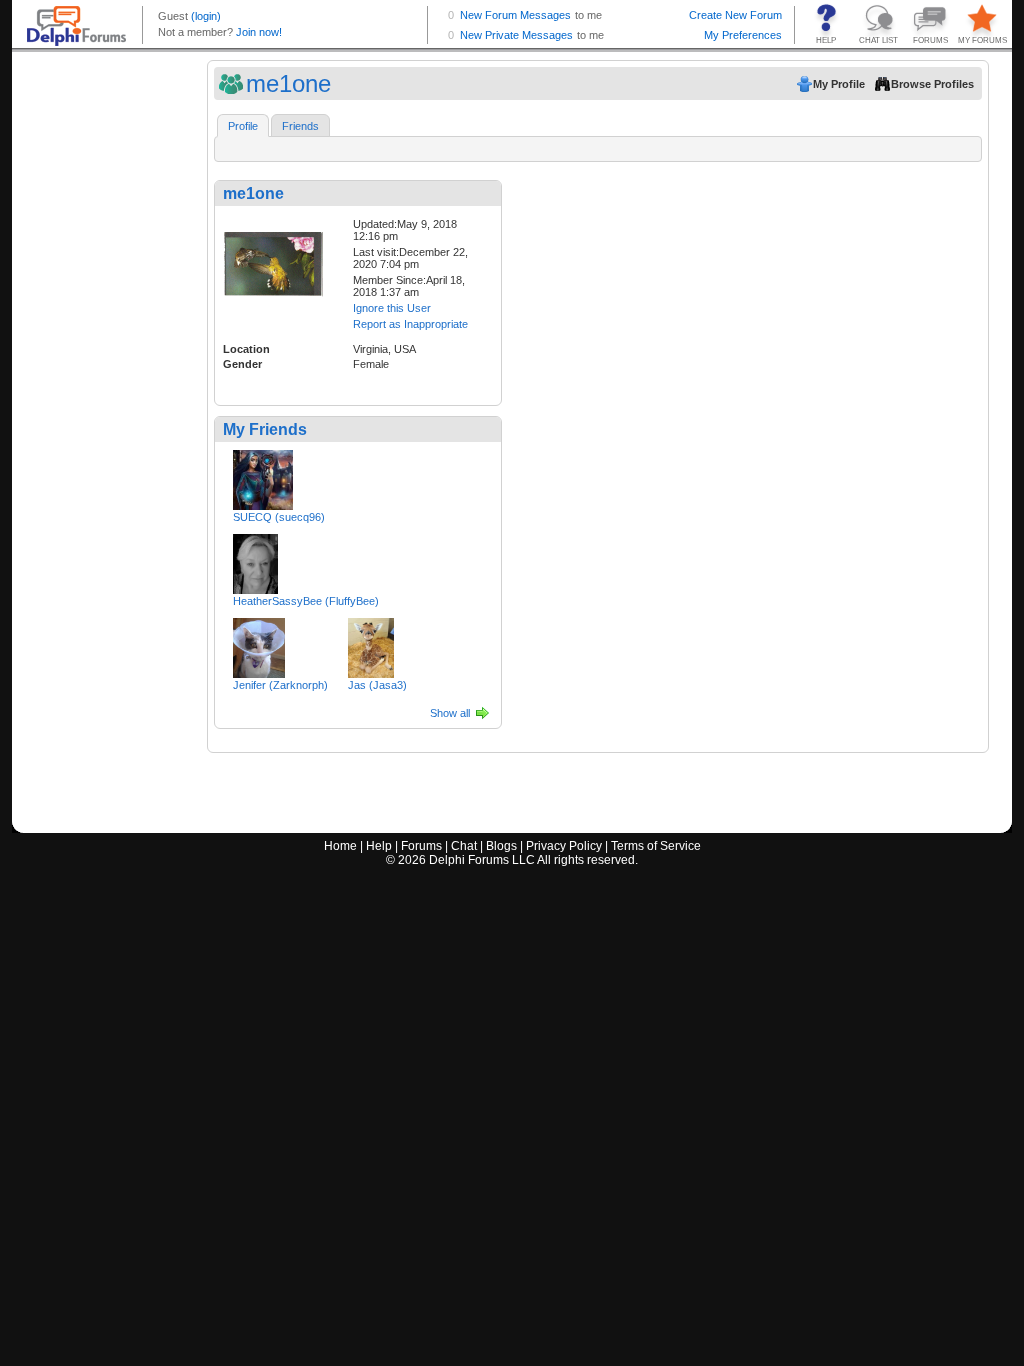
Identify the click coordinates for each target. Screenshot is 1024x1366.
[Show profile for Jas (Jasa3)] (371, 644)
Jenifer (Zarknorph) (280, 685)
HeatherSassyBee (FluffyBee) (306, 601)
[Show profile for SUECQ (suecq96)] (263, 476)
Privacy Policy (564, 846)
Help (379, 846)
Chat (464, 846)
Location (246, 349)
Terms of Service (656, 846)
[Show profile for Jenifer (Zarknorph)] (259, 644)
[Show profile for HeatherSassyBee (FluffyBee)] (255, 560)
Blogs (501, 846)
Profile (243, 126)
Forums (421, 846)
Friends (300, 126)
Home (340, 846)
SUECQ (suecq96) (279, 517)
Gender (242, 364)
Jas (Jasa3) (377, 685)
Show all (450, 713)
